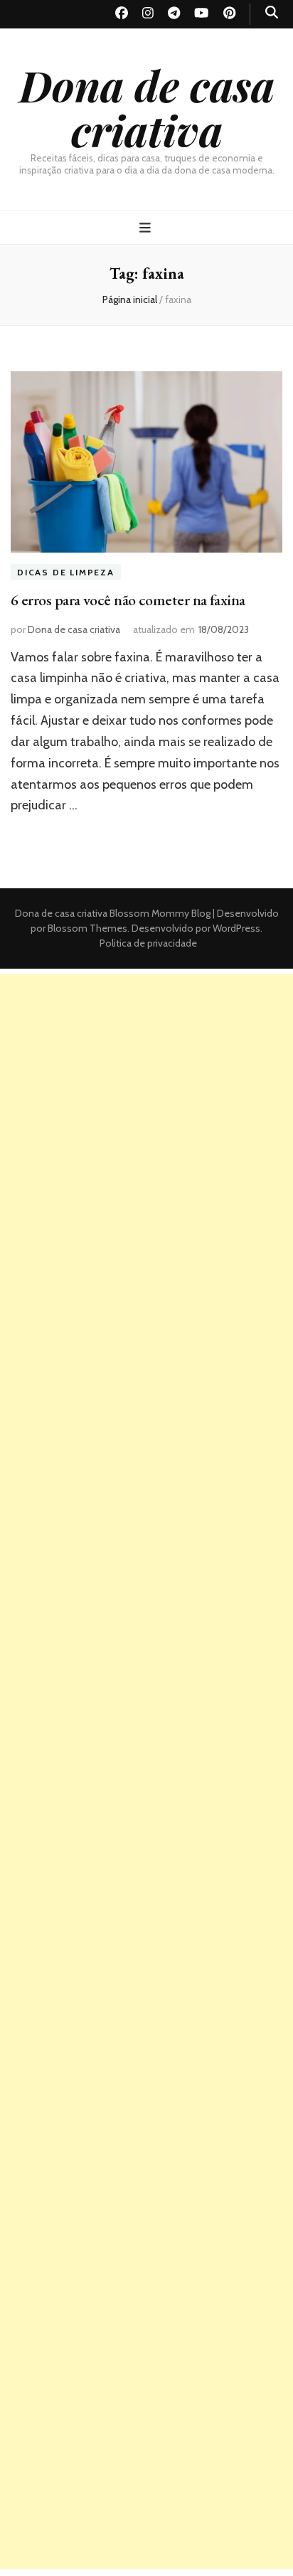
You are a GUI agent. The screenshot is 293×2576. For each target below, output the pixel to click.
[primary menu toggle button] (147, 228)
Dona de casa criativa (147, 107)
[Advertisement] (146, 1121)
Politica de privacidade (148, 943)
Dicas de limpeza (66, 572)
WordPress (236, 928)
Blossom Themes (86, 928)
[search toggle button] (272, 12)
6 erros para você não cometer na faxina (128, 600)
